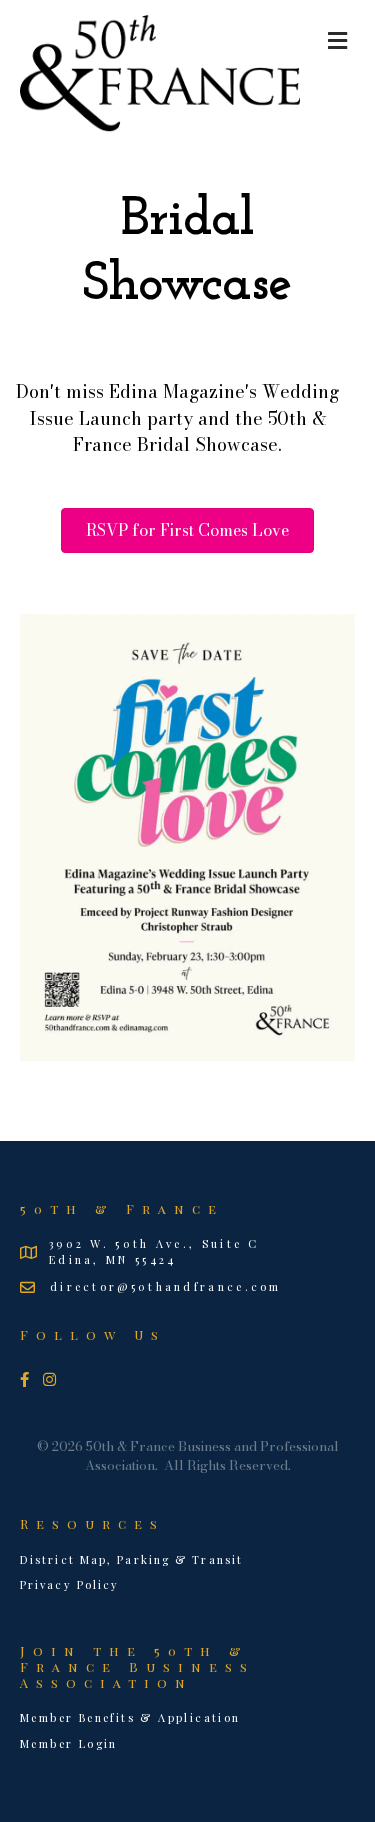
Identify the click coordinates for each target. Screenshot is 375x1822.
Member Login (69, 1743)
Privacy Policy (69, 1584)
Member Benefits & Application (130, 1717)
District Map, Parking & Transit (131, 1559)
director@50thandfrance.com (166, 1286)
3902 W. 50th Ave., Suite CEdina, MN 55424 (154, 1251)
